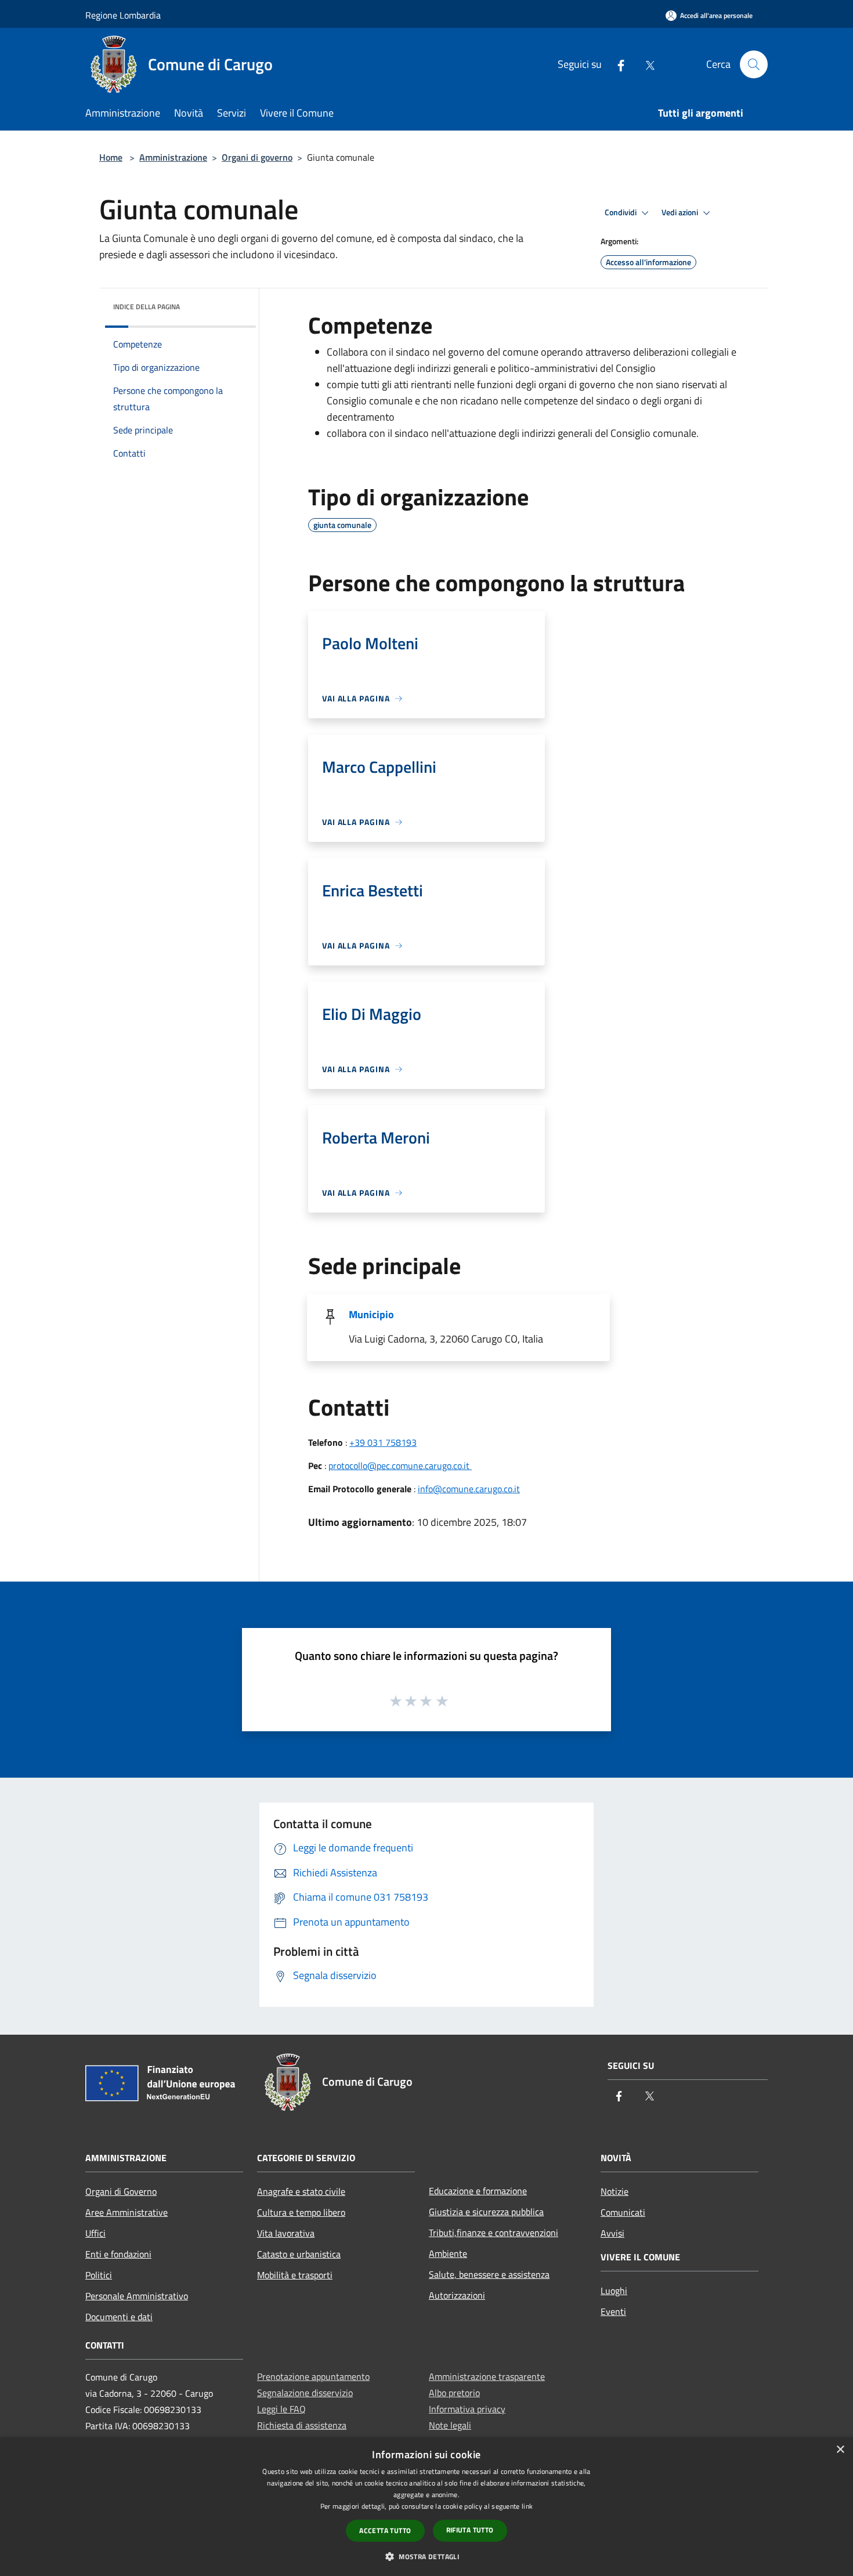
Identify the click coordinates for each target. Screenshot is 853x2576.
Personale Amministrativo (137, 2296)
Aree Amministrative (126, 2212)
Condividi (621, 212)
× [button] (840, 2450)
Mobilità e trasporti (295, 2275)
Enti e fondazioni (118, 2254)
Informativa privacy (467, 2409)
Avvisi (612, 2233)
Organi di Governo (121, 2191)
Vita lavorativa (286, 2233)
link (527, 2506)
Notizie (615, 2191)
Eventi (613, 2311)
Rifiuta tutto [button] (470, 2530)
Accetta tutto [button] (385, 2530)
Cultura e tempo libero (301, 2212)
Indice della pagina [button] (147, 307)
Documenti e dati (119, 2317)
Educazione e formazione (478, 2191)
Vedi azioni (681, 212)
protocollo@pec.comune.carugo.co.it (400, 1466)
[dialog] (426, 2507)
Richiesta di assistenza (302, 2425)
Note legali (450, 2425)
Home (111, 157)
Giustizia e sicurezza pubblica (486, 2212)
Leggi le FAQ (281, 2409)
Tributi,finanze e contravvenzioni (494, 2233)
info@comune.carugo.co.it (469, 1489)
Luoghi (614, 2291)
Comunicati (623, 2212)
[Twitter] (645, 64)
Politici (99, 2275)
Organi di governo (257, 157)
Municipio (371, 1314)
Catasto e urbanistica (299, 2254)
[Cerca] (754, 64)
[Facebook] (616, 64)
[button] (426, 2556)
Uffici (95, 2233)
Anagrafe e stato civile (301, 2191)
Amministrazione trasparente (487, 2376)
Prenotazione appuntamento (313, 2376)
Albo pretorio (454, 2393)
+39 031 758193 (383, 1442)
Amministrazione (173, 157)
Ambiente (448, 2253)
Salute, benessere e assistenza (489, 2274)
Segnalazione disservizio (305, 2393)
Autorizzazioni (457, 2295)
